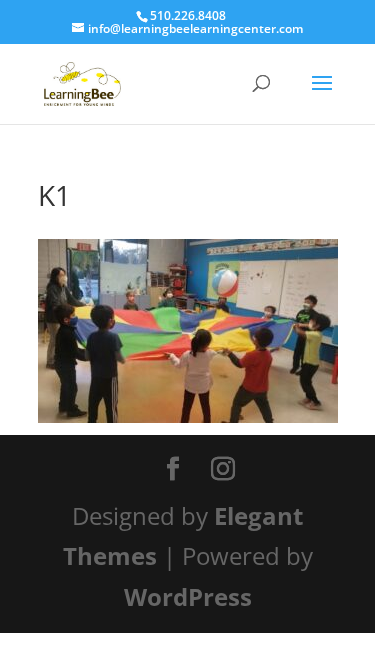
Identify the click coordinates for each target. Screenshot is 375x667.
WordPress (188, 596)
